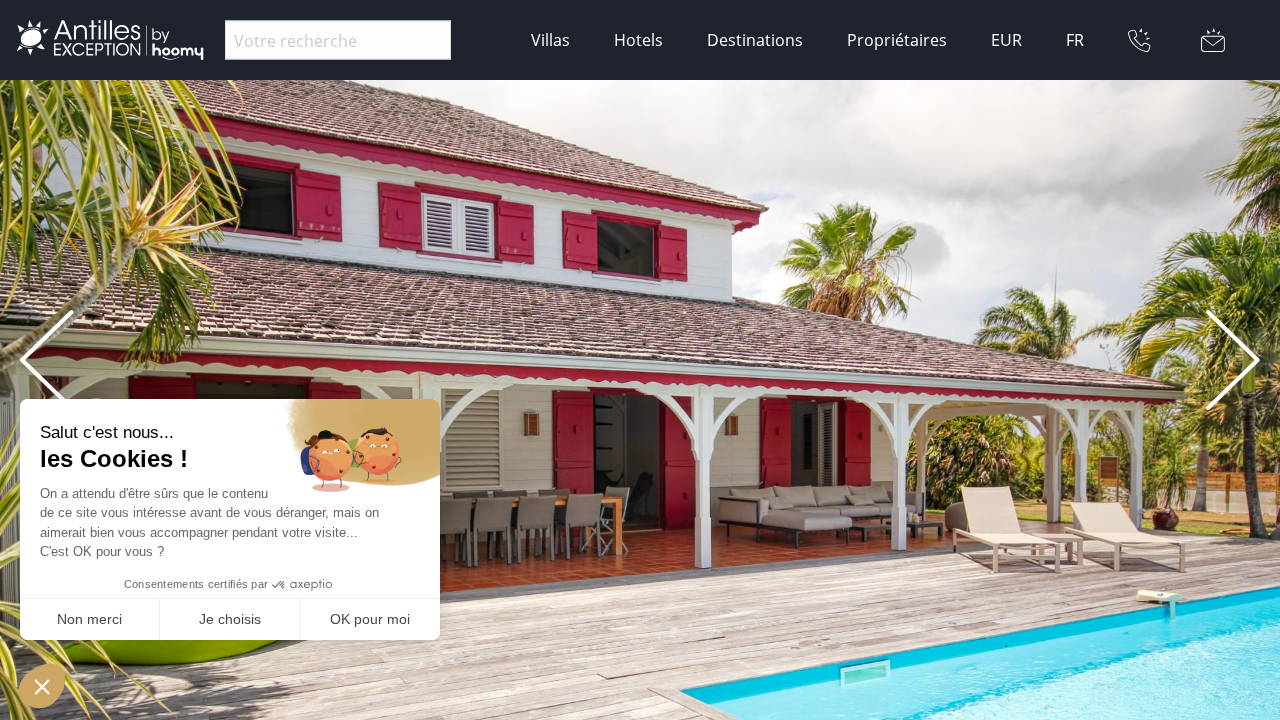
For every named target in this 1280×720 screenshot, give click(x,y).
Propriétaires (897, 40)
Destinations (755, 40)
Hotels (638, 40)
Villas (550, 40)
